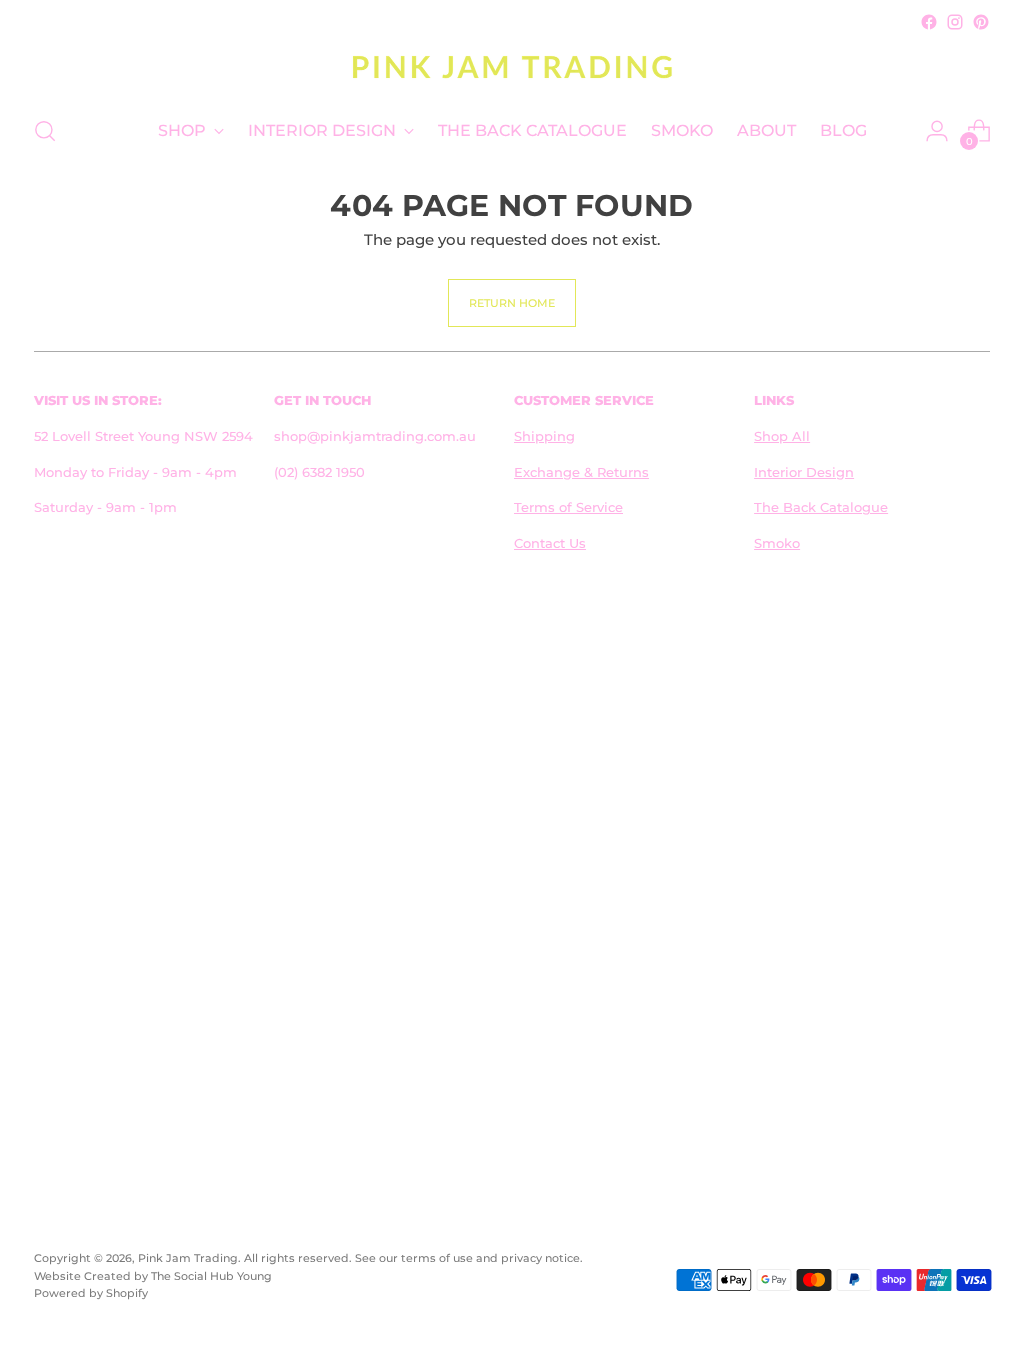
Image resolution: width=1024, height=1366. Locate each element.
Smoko (777, 543)
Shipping (544, 436)
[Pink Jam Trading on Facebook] (929, 22)
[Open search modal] (45, 131)
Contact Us (550, 543)
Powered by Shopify (91, 1293)
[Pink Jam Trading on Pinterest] (981, 22)
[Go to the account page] (937, 131)
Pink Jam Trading (188, 1258)
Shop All (782, 436)
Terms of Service (568, 507)
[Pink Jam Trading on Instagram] (955, 22)
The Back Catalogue (821, 507)
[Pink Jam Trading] (512, 66)
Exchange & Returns (581, 472)
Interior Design (804, 472)
